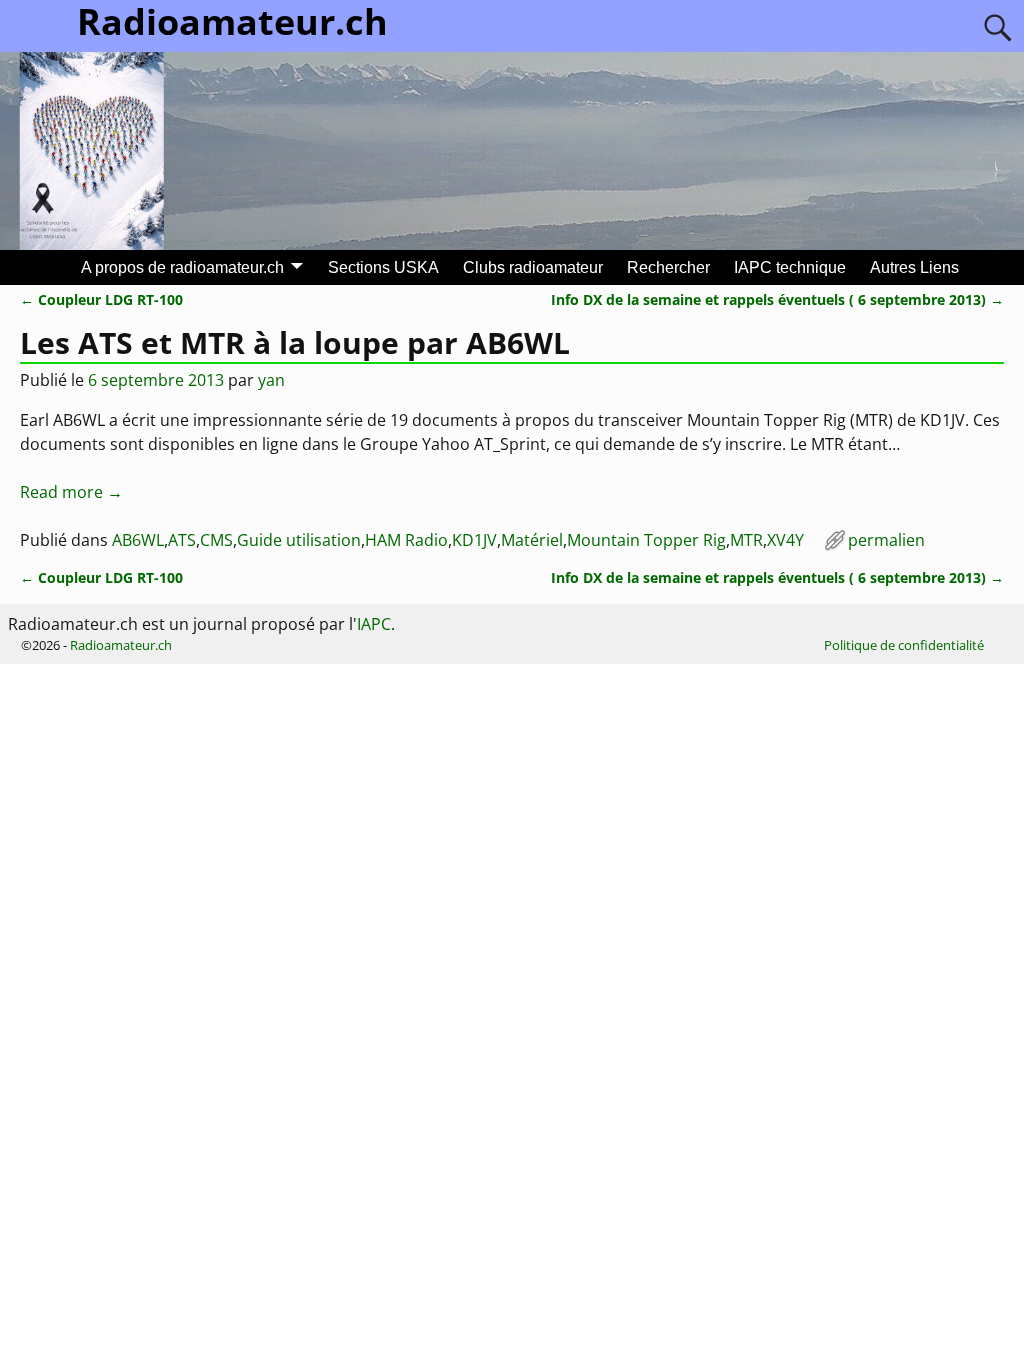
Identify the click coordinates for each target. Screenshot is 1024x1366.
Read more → (71, 492)
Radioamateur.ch (121, 645)
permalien (886, 540)
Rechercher (668, 267)
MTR (746, 540)
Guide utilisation (299, 540)
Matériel (532, 540)
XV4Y (785, 540)
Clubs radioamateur (533, 267)
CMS (216, 540)
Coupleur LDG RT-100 (101, 299)
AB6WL (138, 540)
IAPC (374, 624)
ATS (182, 540)
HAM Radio (406, 540)
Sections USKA (383, 267)
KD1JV (474, 540)
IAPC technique (790, 267)
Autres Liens (914, 267)
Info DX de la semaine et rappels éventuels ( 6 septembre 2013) (777, 299)
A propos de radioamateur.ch (182, 267)
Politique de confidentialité (904, 645)
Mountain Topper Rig (646, 540)
